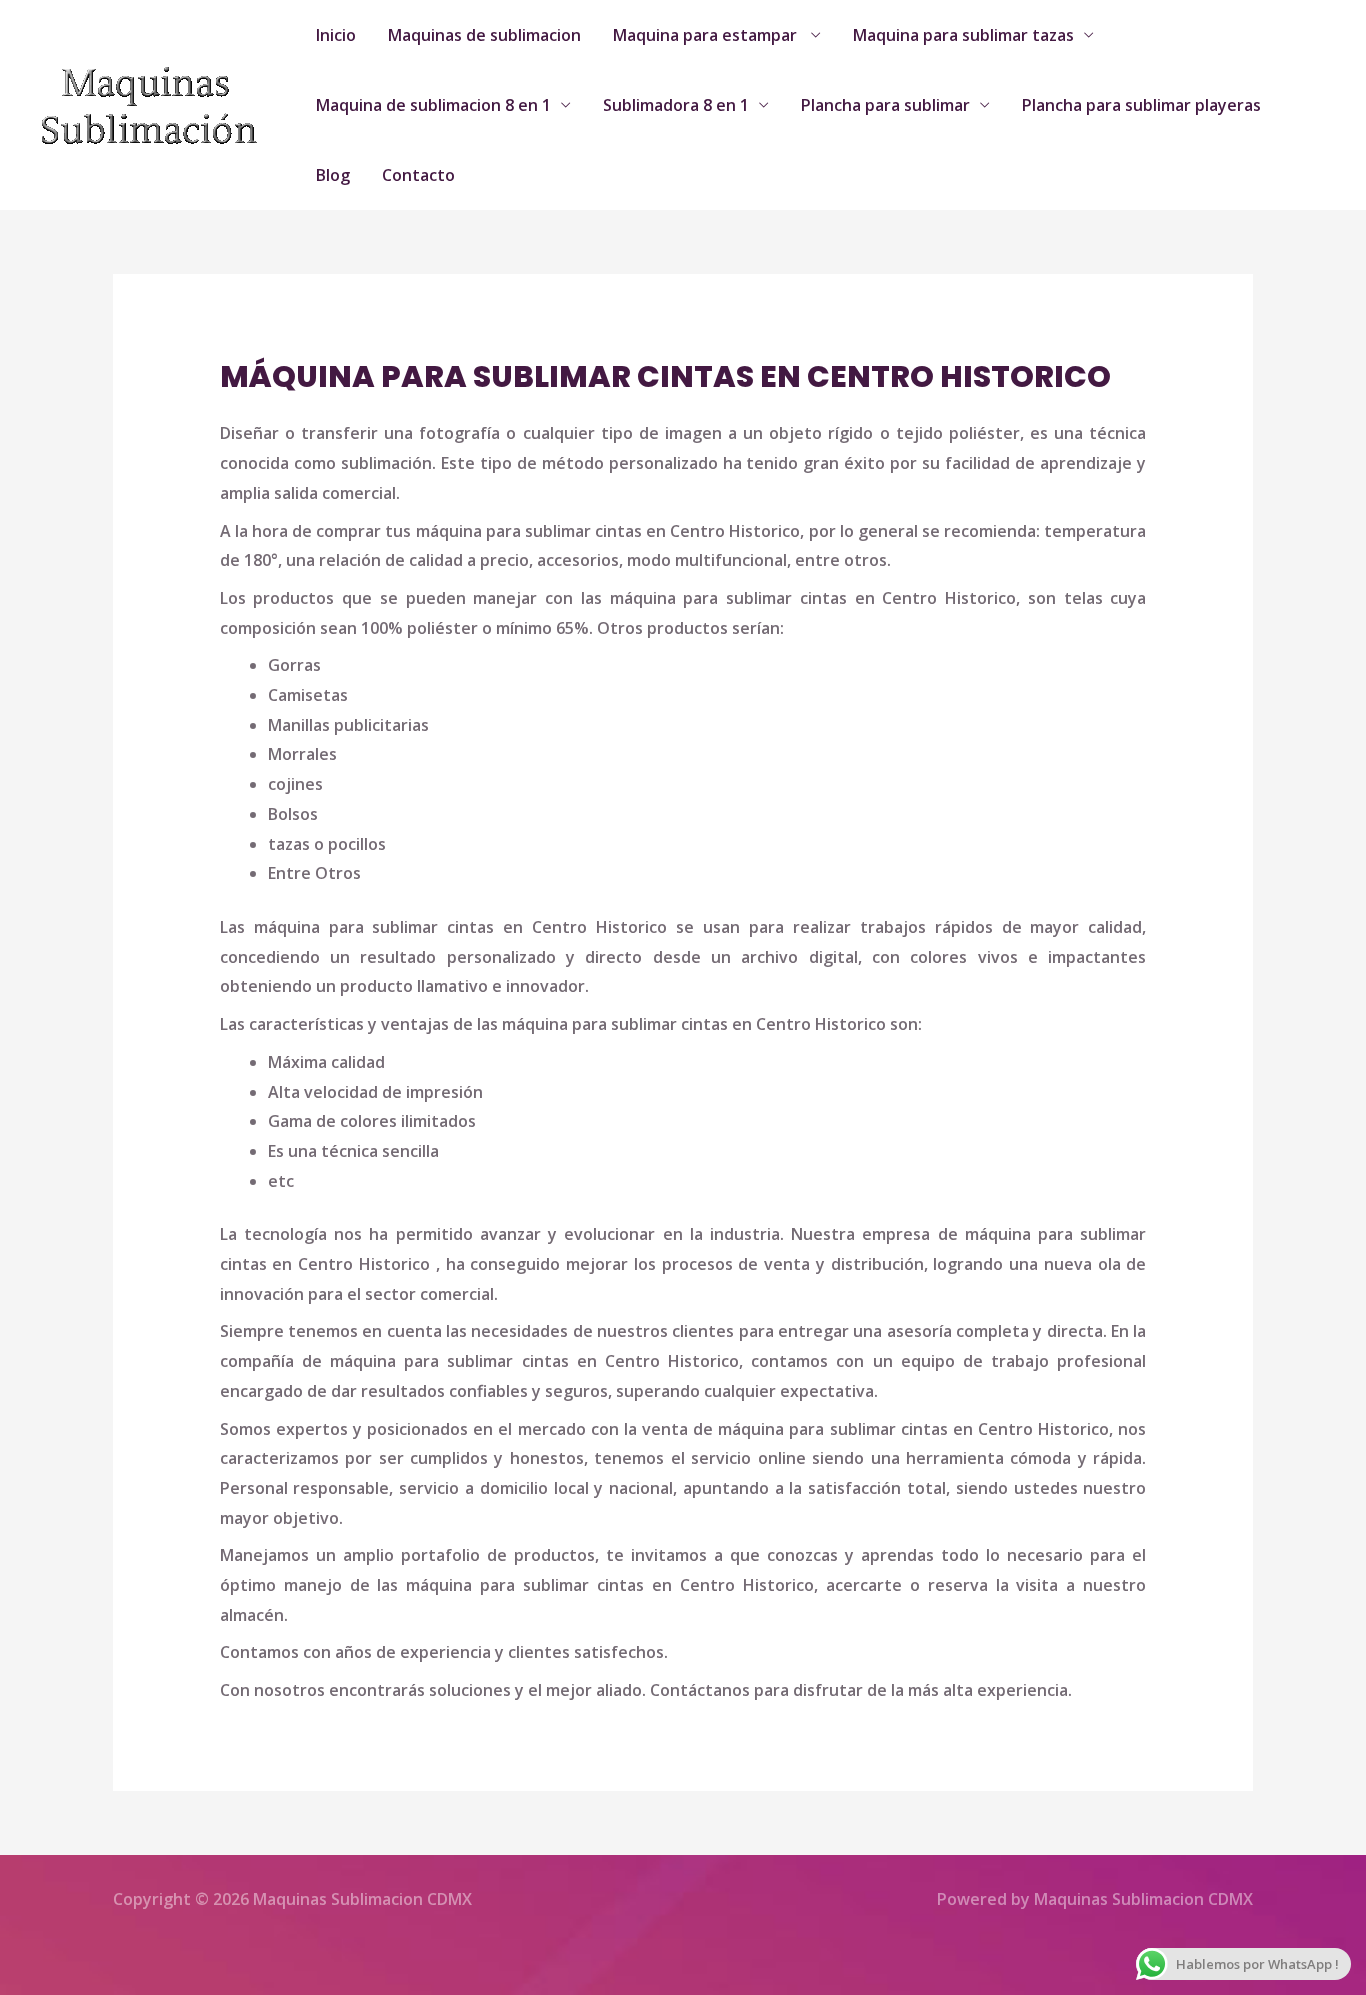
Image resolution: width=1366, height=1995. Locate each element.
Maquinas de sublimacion (484, 35)
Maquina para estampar (707, 35)
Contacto (418, 175)
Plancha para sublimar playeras (1141, 105)
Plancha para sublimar (885, 105)
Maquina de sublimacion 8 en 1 (433, 105)
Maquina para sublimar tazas (963, 35)
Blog (333, 175)
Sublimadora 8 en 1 (676, 105)
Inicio (336, 35)
